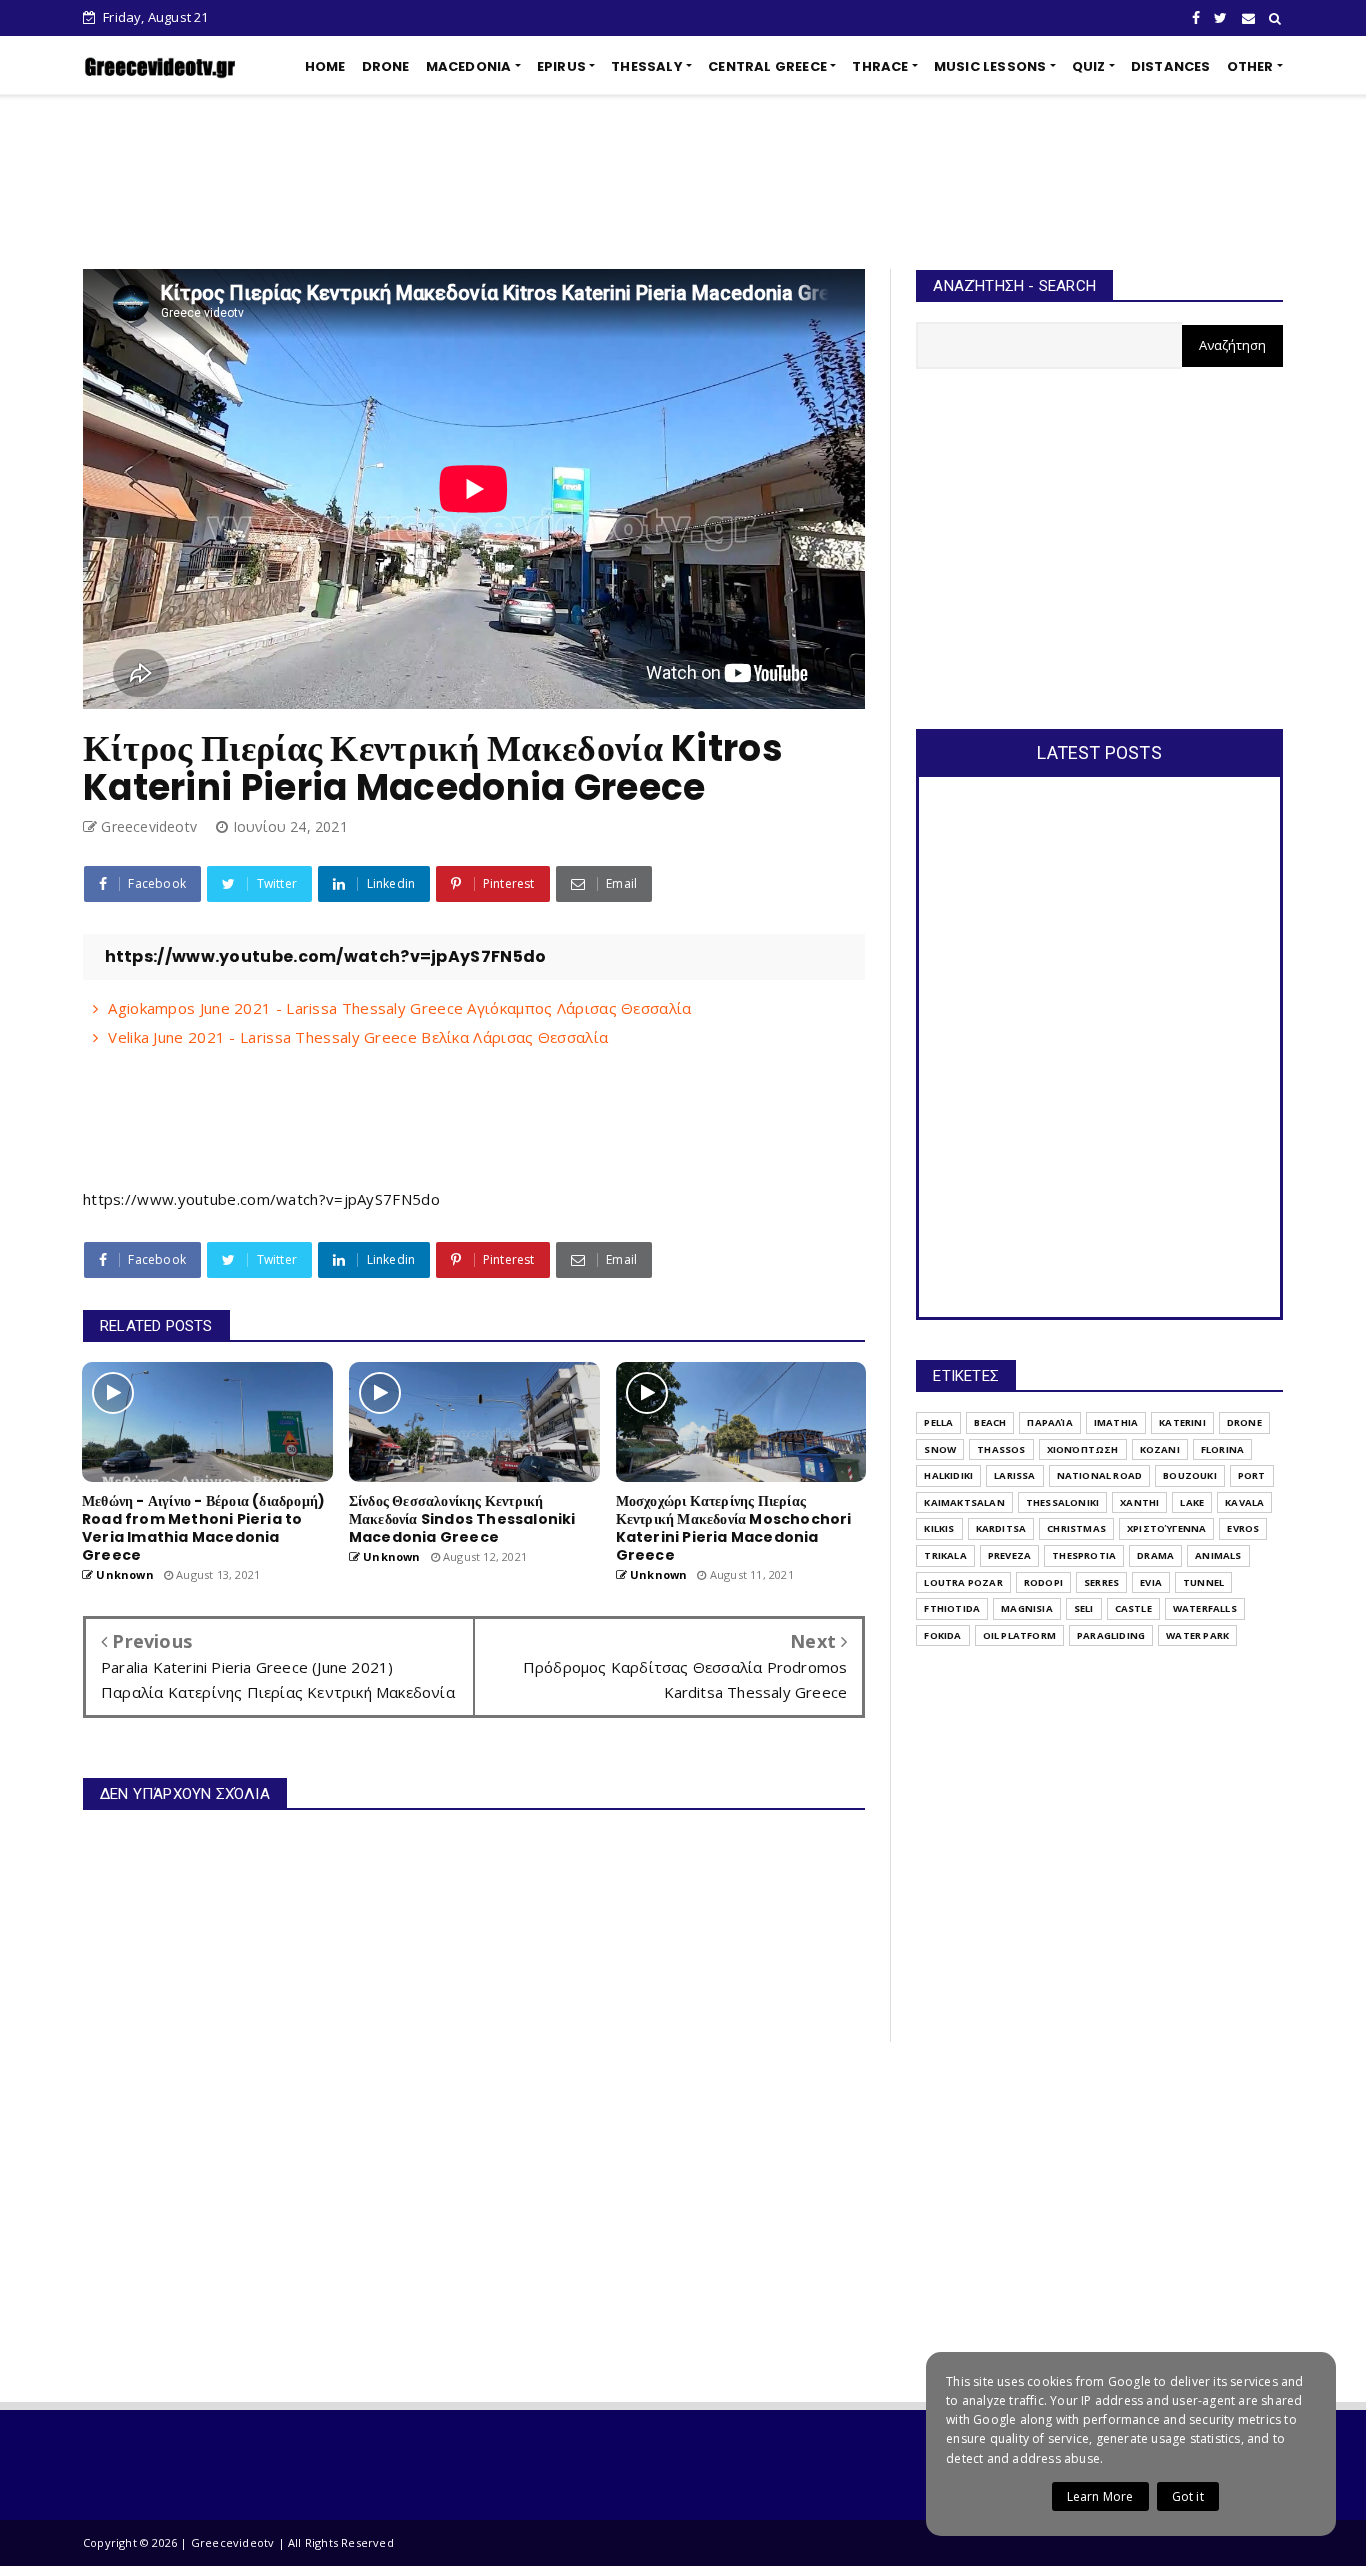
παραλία (1049, 1422)
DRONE (386, 66)
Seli (1084, 1608)
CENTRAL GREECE (767, 66)
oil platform (1019, 1635)
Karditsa (1001, 1528)
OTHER (1250, 66)
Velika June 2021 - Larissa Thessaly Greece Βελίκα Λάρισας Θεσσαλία (358, 1037)
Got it (1188, 2496)
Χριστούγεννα (1166, 1528)
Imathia (1116, 1422)
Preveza (1009, 1555)
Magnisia (1027, 1608)
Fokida (942, 1635)
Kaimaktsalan (964, 1502)
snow (940, 1449)
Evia (1151, 1582)
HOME (325, 66)
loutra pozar (963, 1582)
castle (1133, 1608)
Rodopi (1043, 1582)
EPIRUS (561, 66)
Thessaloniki (1062, 1502)
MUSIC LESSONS (990, 66)
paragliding (1111, 1635)
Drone (1244, 1422)
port (1252, 1475)
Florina (1222, 1449)
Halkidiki (948, 1475)
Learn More (1100, 2496)
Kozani (1160, 1449)
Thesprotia (1084, 1555)
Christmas (1076, 1528)
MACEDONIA (469, 66)
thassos (1001, 1449)
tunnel (1203, 1582)
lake (1192, 1502)
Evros (1243, 1528)
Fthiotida (952, 1608)
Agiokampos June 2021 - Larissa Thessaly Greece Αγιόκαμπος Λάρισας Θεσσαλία (399, 1008)
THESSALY (647, 66)
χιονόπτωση (1083, 1449)
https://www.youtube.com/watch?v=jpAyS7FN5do (261, 1199)
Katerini (1182, 1422)
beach (990, 1422)
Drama (1155, 1555)
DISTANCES (1171, 66)
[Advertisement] (683, 182)
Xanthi (1139, 1502)
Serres (1101, 1582)
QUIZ (1089, 66)
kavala (1244, 1502)
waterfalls (1205, 1608)
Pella (938, 1422)
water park (1197, 1635)
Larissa (1014, 1475)
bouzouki (1190, 1475)
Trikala (945, 1555)
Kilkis (939, 1528)
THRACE (880, 66)
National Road (1100, 1475)
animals (1218, 1555)
